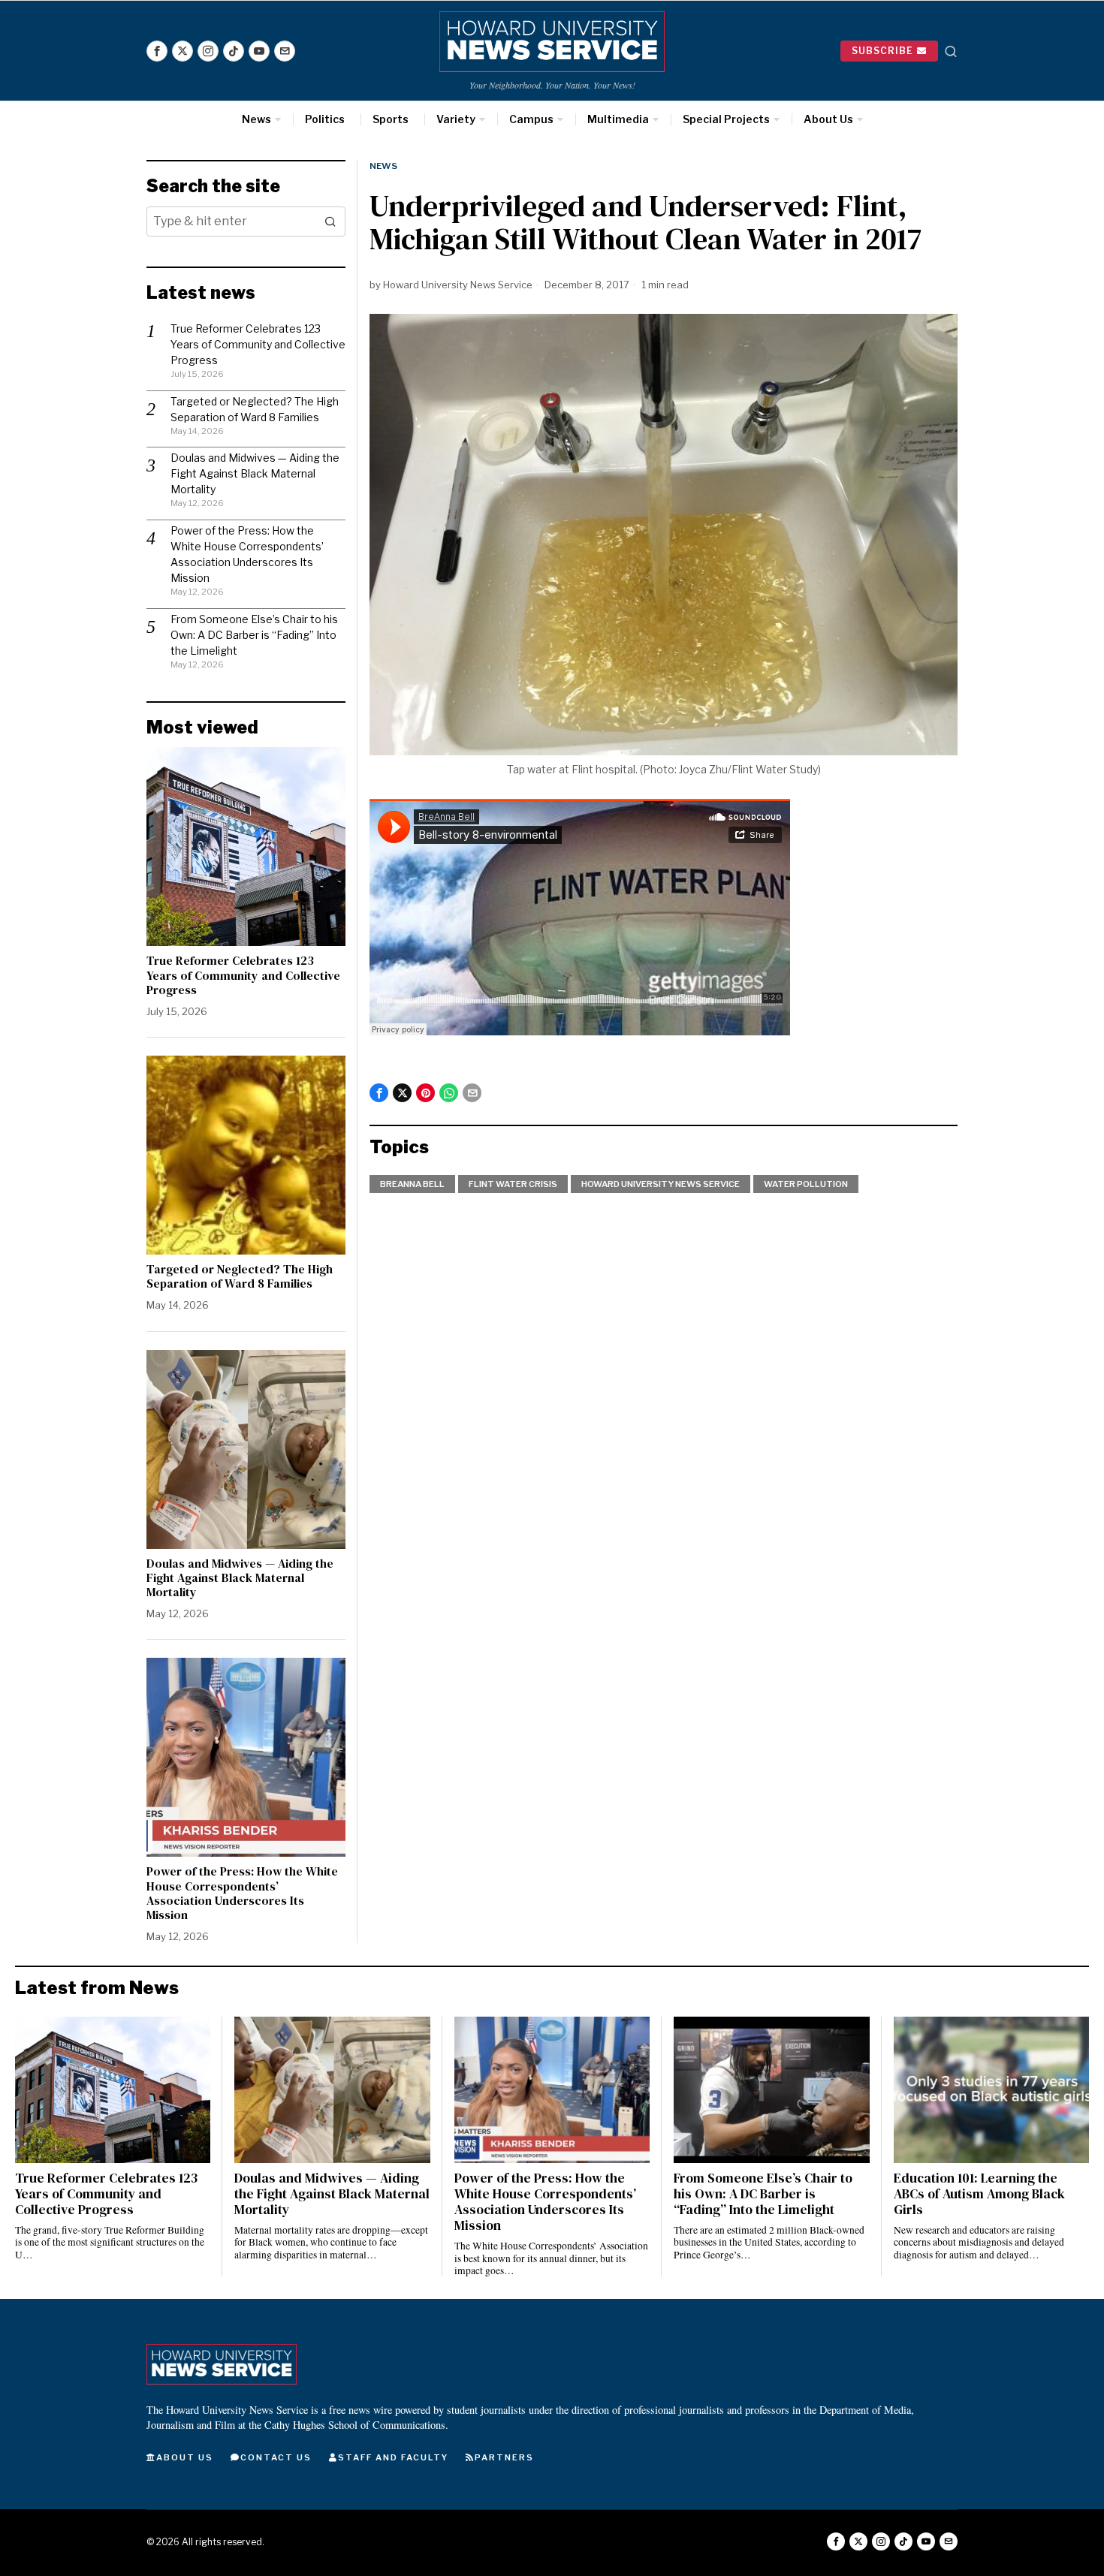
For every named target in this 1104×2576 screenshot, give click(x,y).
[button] (330, 221)
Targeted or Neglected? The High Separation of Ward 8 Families (240, 1276)
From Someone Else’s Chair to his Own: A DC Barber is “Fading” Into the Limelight (254, 635)
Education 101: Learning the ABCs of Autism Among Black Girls (979, 2194)
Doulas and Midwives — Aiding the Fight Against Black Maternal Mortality (255, 473)
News (383, 166)
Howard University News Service (458, 285)
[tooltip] (157, 51)
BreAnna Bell (412, 1184)
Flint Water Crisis (513, 1184)
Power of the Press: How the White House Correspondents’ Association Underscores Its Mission (242, 1893)
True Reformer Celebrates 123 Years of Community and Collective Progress (258, 344)
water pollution (806, 1184)
